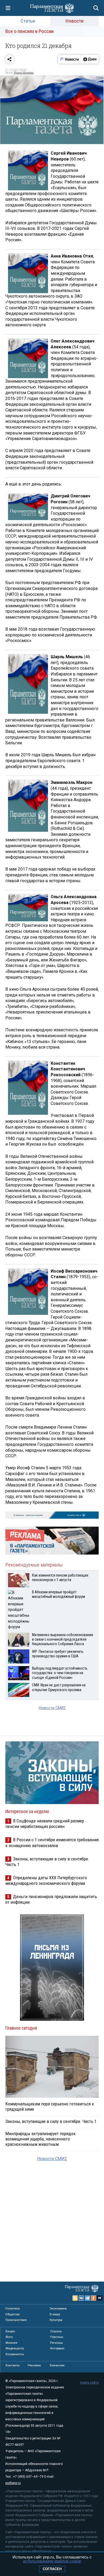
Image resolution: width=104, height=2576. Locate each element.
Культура (56, 2320)
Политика (13, 2308)
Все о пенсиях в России (29, 31)
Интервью (57, 2348)
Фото (9, 2337)
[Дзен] (90, 59)
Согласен (52, 2569)
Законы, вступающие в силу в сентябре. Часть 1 (51, 2121)
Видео (10, 2331)
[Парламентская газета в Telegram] (87, 2298)
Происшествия (16, 2320)
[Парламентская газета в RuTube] (100, 2298)
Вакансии (57, 2365)
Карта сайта (89, 2383)
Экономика (58, 2308)
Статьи (28, 21)
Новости (75, 21)
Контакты (13, 2365)
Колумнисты (15, 2354)
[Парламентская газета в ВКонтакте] (81, 2298)
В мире (55, 2314)
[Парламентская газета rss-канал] (75, 2298)
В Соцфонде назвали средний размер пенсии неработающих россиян (45, 1824)
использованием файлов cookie (52, 2561)
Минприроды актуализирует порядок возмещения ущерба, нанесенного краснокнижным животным (41, 2139)
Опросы (56, 2331)
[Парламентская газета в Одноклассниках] (94, 2298)
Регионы (57, 2343)
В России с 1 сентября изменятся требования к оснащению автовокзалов (52, 1842)
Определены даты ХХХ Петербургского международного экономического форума (46, 1880)
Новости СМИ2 (52, 1708)
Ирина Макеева (24, 73)
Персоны (57, 2337)
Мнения (11, 2343)
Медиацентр (15, 2348)
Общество (13, 2314)
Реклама (34, 2365)
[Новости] (70, 59)
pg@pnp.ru (13, 2483)
